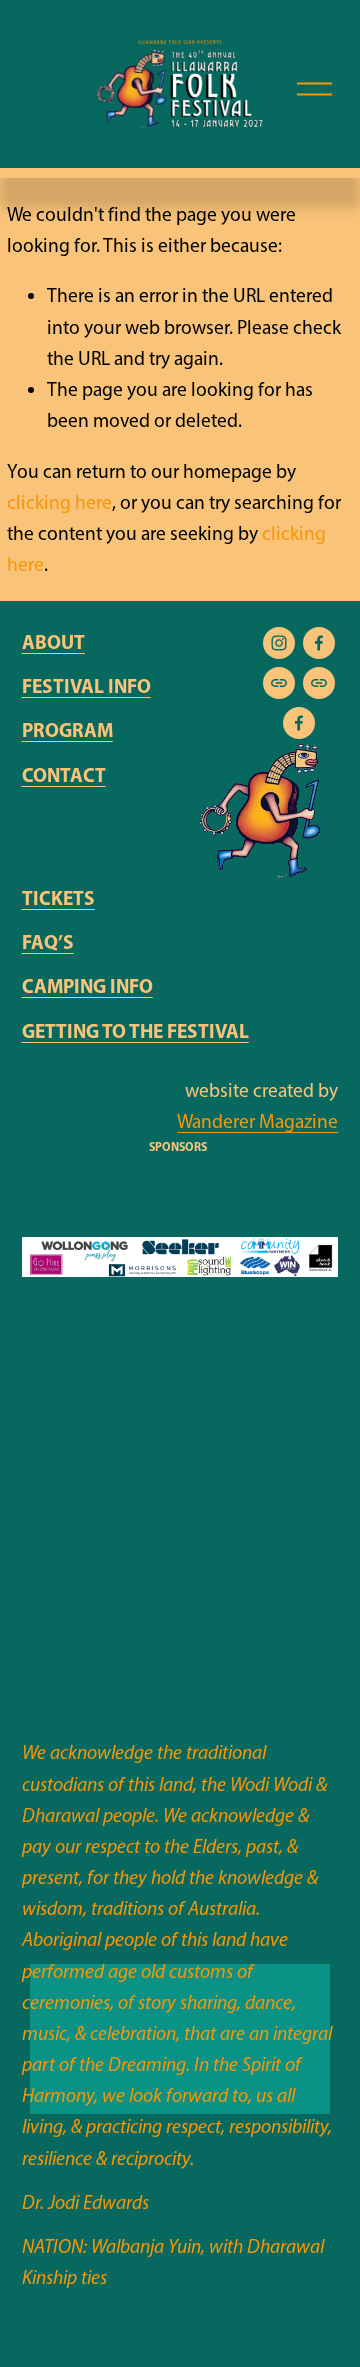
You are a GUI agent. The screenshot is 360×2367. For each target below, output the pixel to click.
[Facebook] (319, 643)
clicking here (59, 502)
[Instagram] (279, 643)
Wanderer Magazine (257, 1121)
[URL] (279, 683)
